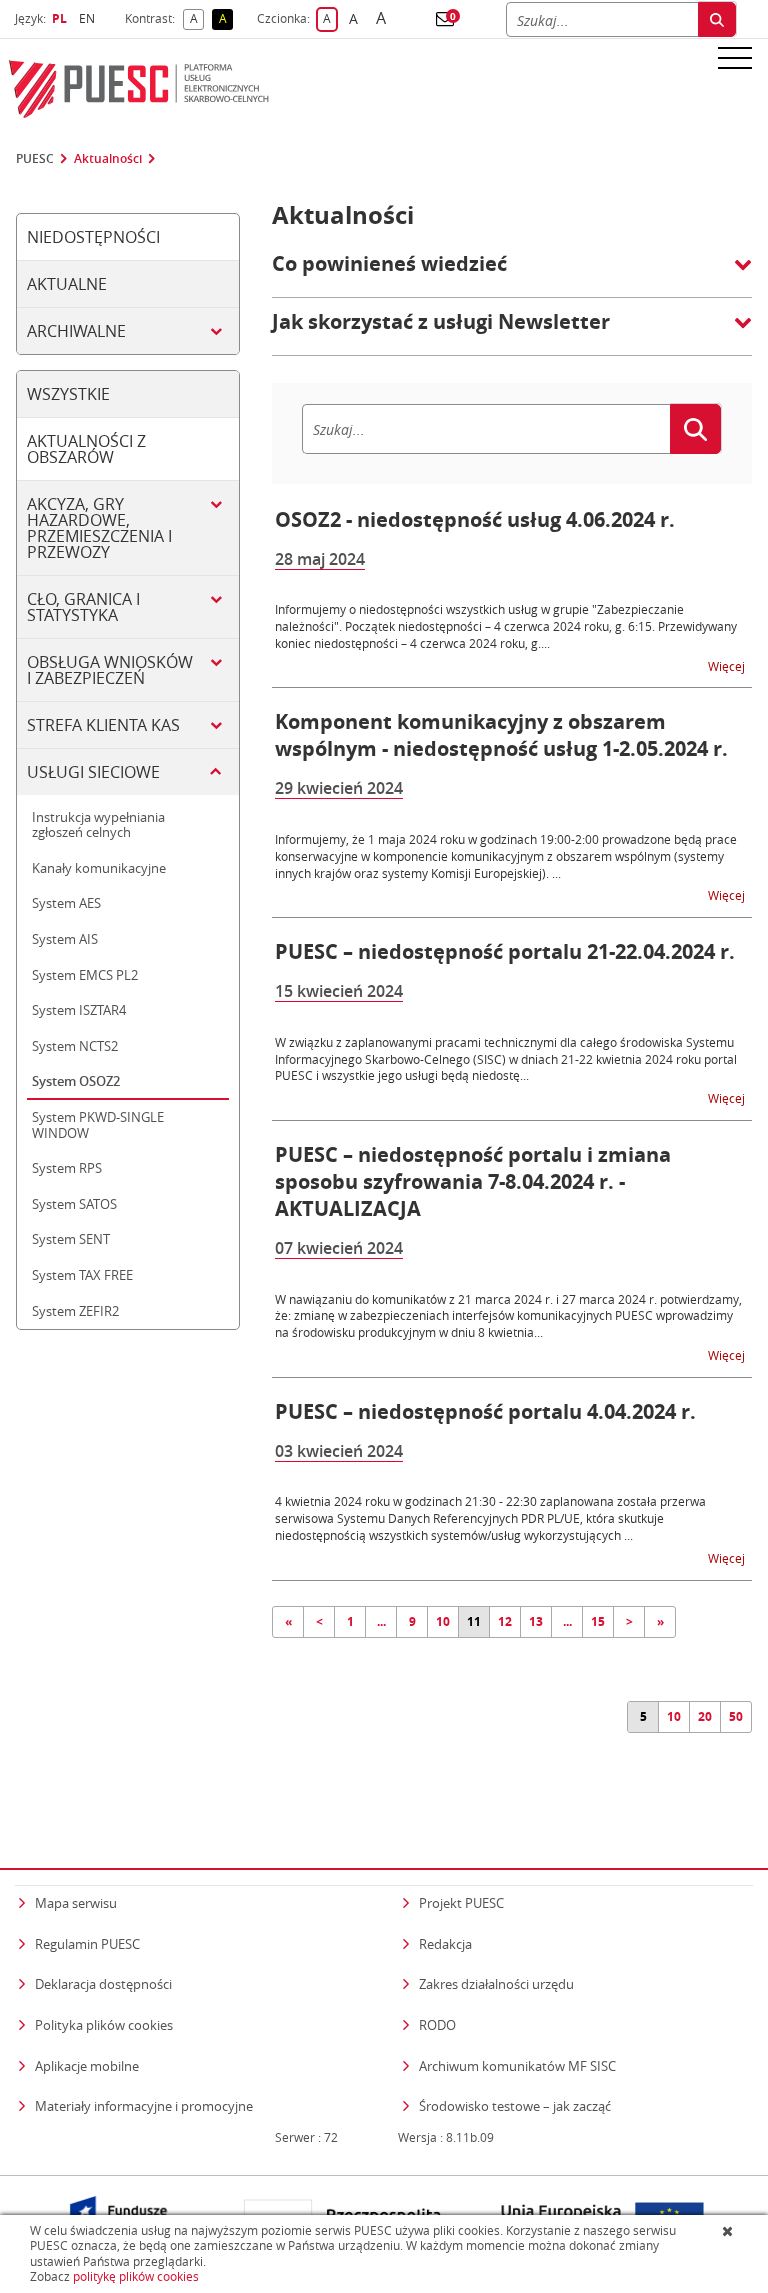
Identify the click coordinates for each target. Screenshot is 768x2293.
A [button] (197, 19)
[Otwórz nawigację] (735, 57)
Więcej (728, 665)
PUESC (35, 159)
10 (443, 1621)
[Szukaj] (717, 19)
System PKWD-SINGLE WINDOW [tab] (98, 1125)
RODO (437, 2025)
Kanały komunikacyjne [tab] (99, 868)
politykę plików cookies (136, 2276)
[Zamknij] (729, 2231)
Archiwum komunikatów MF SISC (517, 2066)
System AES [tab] (66, 903)
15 (598, 1621)
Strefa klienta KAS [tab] (103, 725)
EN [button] (89, 18)
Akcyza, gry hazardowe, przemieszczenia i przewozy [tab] (99, 528)
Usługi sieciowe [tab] (93, 772)
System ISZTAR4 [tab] (79, 1010)
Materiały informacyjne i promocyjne (144, 2106)
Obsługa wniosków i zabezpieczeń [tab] (110, 670)
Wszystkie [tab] (68, 394)
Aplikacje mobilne (87, 2066)
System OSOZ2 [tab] (76, 1081)
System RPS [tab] (67, 1168)
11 (474, 1621)
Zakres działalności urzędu (496, 1983)
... (381, 1621)
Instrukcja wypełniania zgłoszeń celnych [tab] (98, 825)
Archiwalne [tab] (76, 331)
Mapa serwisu (76, 1903)
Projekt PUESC (461, 1903)
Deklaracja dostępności (103, 1984)
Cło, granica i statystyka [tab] (83, 607)
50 (736, 1716)
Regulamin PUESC (87, 1944)
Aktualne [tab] (67, 284)
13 (536, 1621)
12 (505, 1621)
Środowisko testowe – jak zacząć (515, 2105)
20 (705, 1716)
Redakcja (445, 1944)
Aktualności (108, 159)
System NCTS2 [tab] (75, 1046)
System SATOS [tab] (74, 1204)
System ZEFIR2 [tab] (75, 1311)
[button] (445, 19)
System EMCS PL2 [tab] (85, 975)
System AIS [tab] (65, 939)
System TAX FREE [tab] (82, 1275)
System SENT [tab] (71, 1239)
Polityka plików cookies (104, 2025)
